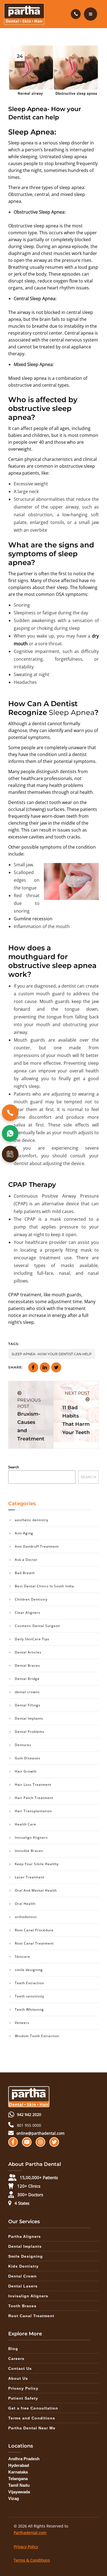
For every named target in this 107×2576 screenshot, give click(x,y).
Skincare (22, 1957)
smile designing (29, 1970)
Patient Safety (23, 2398)
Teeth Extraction (29, 1983)
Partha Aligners (25, 2236)
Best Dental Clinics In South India (44, 1586)
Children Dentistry (31, 1599)
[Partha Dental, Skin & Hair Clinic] (24, 14)
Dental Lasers (23, 2286)
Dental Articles (28, 1652)
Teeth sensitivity (29, 1996)
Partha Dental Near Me (32, 2428)
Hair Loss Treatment (33, 1785)
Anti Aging (24, 1533)
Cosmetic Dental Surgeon (37, 1626)
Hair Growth (26, 1771)
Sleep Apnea (72, 712)
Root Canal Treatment (34, 1943)
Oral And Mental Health (36, 1890)
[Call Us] (10, 1113)
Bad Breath (25, 1573)
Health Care (26, 1824)
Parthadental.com (30, 2533)
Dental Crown (22, 2276)
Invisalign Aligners (31, 1837)
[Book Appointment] (10, 1154)
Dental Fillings (28, 1705)
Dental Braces (27, 1665)
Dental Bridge (27, 1679)
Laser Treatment (30, 1877)
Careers (16, 2359)
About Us (18, 2378)
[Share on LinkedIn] (45, 1367)
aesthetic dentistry (32, 1520)
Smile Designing (26, 2256)
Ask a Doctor (26, 1560)
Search (14, 1467)
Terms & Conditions (32, 2560)
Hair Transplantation (33, 1811)
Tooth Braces (22, 2306)
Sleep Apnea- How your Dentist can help (52, 1354)
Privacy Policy (23, 2388)
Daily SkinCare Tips (32, 1639)
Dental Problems (30, 1732)
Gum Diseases (28, 1758)
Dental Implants (29, 1718)
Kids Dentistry (23, 2266)
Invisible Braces (29, 1851)
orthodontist (26, 1917)
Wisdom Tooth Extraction (37, 2036)
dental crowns (27, 1692)
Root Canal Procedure (34, 1930)
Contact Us (20, 2368)
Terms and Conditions (32, 2418)
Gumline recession (33, 919)
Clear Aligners (28, 1613)
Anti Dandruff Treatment (37, 1546)
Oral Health (25, 1904)
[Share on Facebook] (33, 1367)
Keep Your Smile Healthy (37, 1864)
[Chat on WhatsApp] (10, 1133)
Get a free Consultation (33, 2408)
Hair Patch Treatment (34, 1798)
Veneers (22, 2023)
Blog (13, 2349)
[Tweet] (56, 1367)
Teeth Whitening (29, 2009)
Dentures (23, 1745)
